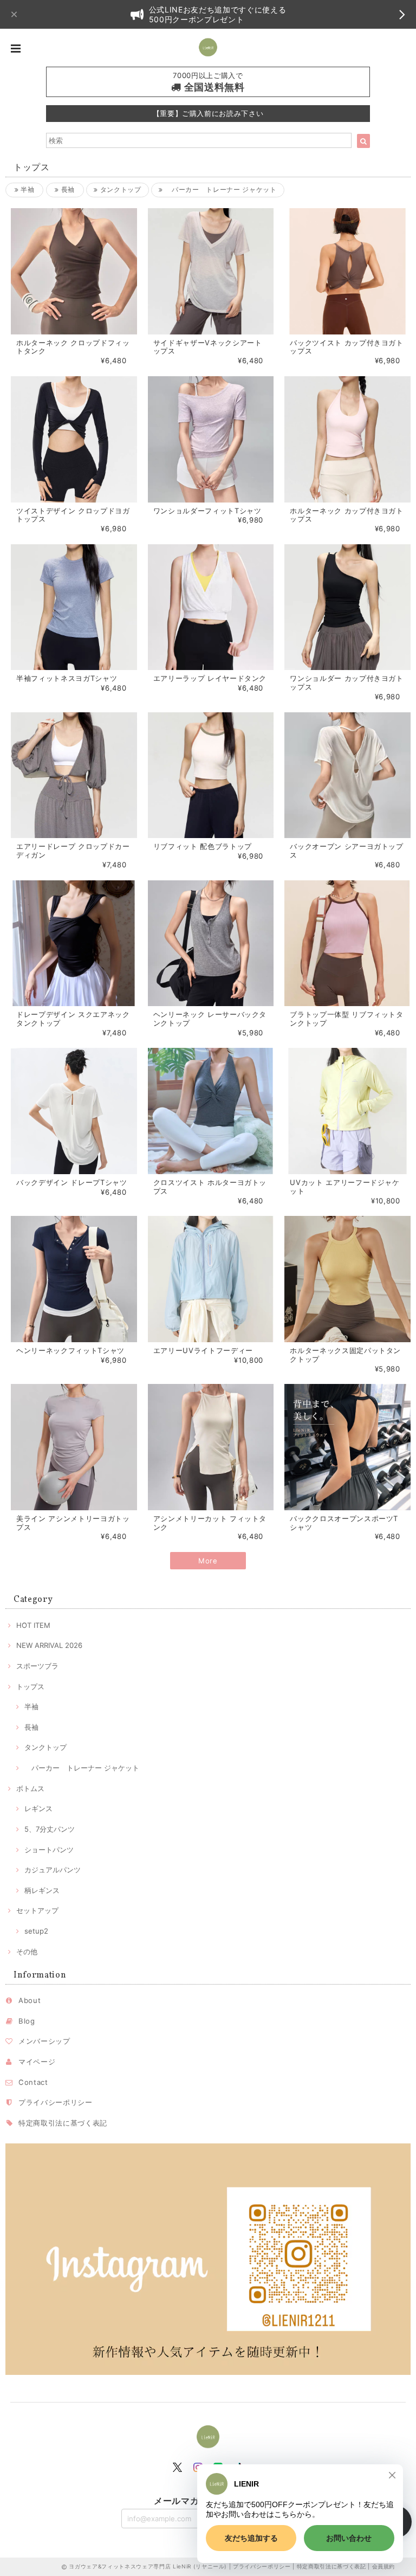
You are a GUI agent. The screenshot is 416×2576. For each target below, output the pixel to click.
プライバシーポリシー (56, 2102)
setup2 (36, 1931)
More (208, 1561)
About (30, 2000)
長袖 (67, 189)
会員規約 (384, 2566)
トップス (30, 1686)
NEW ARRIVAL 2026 (49, 1645)
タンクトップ (119, 189)
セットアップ (37, 1910)
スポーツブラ (37, 1666)
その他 (27, 1952)
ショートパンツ (49, 1850)
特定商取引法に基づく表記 (63, 2123)
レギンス (38, 1808)
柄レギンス (42, 1890)
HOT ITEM (33, 1625)
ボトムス (30, 1788)
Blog (27, 2021)
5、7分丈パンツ (50, 1829)
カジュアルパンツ (53, 1870)
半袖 (26, 189)
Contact (33, 2082)
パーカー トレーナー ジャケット (220, 189)
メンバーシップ (44, 2041)
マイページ (37, 2062)
